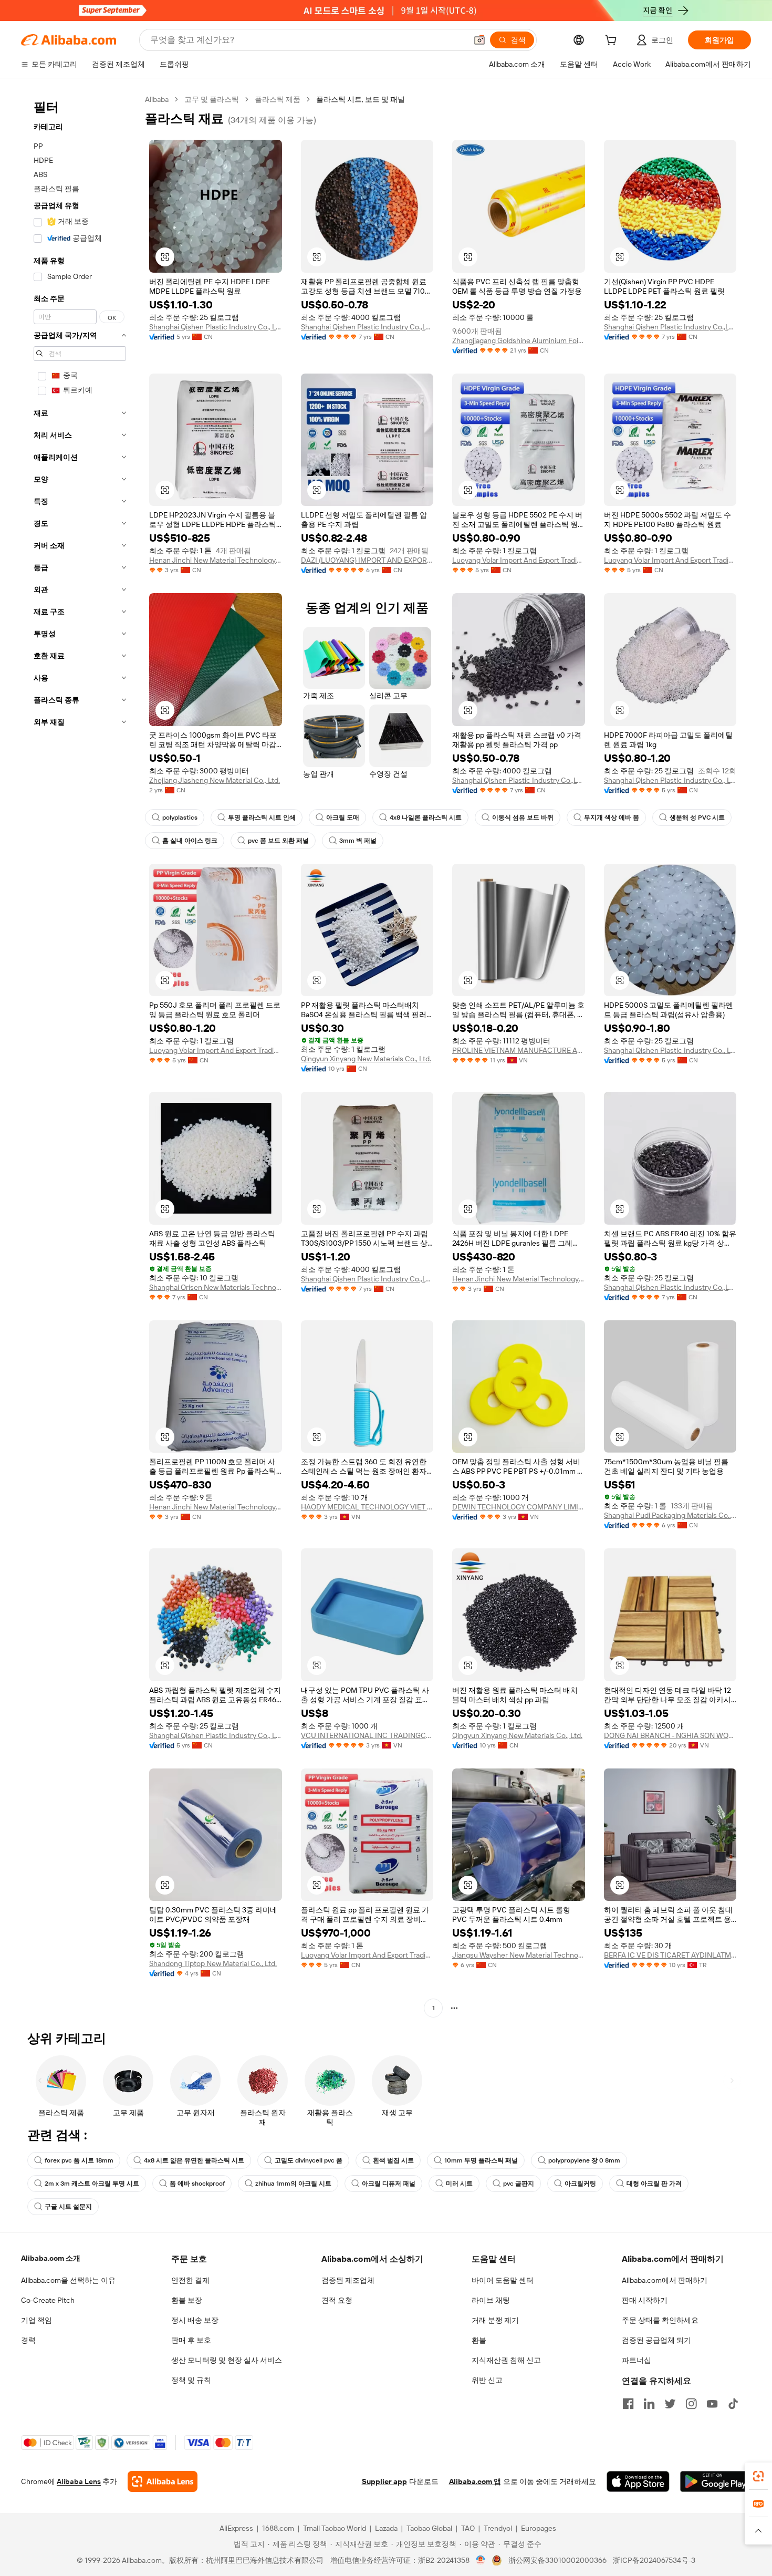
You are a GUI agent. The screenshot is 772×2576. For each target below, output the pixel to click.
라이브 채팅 (491, 2300)
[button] (479, 40)
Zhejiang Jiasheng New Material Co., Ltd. (215, 780)
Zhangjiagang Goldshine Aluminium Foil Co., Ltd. (519, 340)
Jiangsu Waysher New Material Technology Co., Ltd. (519, 1955)
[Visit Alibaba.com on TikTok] (733, 2404)
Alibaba (157, 99)
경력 (28, 2340)
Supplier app (384, 2481)
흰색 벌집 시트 (393, 2160)
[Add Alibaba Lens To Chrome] (163, 2481)
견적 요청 (337, 2300)
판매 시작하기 (645, 2300)
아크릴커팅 (580, 2184)
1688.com (278, 2528)
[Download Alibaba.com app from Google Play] (716, 2481)
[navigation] (80, 1055)
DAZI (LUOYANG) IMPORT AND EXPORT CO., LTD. (367, 560)
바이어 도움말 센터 (503, 2280)
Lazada (386, 2528)
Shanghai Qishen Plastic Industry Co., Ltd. (216, 327)
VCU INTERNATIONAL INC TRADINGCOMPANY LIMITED (367, 1735)
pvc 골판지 (519, 2184)
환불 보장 (187, 2300)
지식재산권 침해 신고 (506, 2360)
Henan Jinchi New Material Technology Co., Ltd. (216, 560)
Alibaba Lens (79, 2481)
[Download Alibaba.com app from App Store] (638, 2481)
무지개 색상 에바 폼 (612, 818)
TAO (468, 2528)
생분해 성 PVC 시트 (697, 818)
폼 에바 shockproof (197, 2184)
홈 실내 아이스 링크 (190, 841)
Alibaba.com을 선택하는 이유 (68, 2280)
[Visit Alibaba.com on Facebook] (628, 2404)
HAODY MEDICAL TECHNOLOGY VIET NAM (367, 1507)
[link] (758, 2476)
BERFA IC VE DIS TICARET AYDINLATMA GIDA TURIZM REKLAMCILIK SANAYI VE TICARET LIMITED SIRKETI (670, 1955)
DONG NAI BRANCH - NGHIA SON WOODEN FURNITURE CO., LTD (670, 1735)
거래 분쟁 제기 (495, 2320)
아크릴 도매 (343, 818)
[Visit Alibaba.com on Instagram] (691, 2404)
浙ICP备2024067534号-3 (654, 2560)
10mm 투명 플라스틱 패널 (481, 2160)
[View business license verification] (481, 2560)
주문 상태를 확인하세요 (660, 2320)
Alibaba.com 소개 (51, 2258)
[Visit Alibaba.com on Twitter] (670, 2404)
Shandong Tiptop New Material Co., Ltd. (213, 1963)
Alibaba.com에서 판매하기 (665, 2280)
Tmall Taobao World (335, 2528)
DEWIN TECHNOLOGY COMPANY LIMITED (519, 1507)
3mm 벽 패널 (358, 841)
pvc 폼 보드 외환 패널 (278, 841)
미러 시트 (459, 2184)
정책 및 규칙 (191, 2380)
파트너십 (637, 2360)
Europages (539, 2528)
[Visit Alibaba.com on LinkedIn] (649, 2404)
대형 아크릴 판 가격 (654, 2184)
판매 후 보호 (191, 2340)
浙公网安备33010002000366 (557, 2560)
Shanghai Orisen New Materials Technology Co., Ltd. (216, 1287)
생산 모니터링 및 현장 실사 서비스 (227, 2360)
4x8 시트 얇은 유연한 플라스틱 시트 (194, 2160)
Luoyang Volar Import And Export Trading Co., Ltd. (519, 560)
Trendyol (498, 2528)
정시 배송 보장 (195, 2320)
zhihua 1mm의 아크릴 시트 (293, 2184)
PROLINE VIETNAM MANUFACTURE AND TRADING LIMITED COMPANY (519, 1050)
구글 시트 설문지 (68, 2207)
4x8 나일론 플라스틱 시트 (426, 818)
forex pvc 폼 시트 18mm (79, 2160)
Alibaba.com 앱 (475, 2481)
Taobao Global (429, 2528)
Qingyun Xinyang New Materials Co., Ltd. (366, 1059)
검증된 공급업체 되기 (656, 2340)
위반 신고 (487, 2380)
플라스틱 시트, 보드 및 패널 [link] (361, 99)
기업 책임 (36, 2320)
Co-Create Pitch (48, 2300)
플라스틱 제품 (278, 99)
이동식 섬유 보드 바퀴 (523, 818)
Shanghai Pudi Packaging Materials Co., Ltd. (670, 1515)
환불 (479, 2340)
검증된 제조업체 (348, 2280)
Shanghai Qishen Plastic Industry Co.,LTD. (367, 327)
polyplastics (180, 818)
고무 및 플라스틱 (212, 99)
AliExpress (236, 2528)
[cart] (613, 42)
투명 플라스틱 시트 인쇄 (262, 818)
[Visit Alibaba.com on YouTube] (712, 2404)
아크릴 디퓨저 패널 (389, 2184)
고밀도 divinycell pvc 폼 (309, 2160)
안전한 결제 (190, 2280)
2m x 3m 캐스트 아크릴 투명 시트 (92, 2184)
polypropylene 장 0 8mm (584, 2160)
